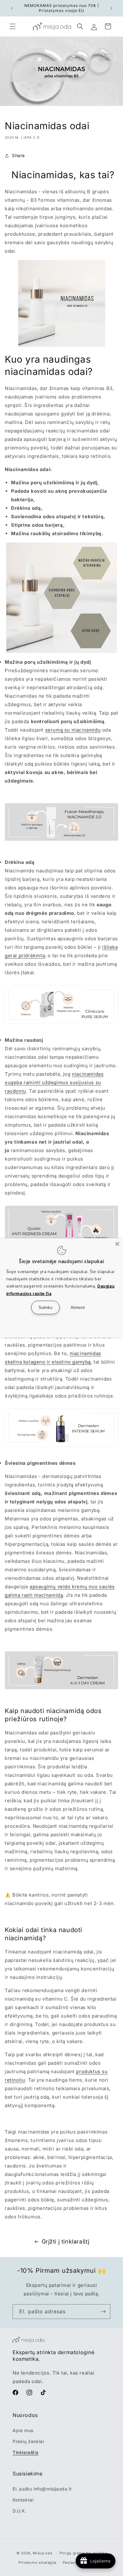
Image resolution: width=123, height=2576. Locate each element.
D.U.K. (20, 2511)
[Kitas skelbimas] (111, 8)
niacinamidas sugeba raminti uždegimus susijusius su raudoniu (54, 1082)
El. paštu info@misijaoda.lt (42, 2489)
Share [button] (18, 155)
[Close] (117, 1244)
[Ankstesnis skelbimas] (12, 8)
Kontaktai (23, 2500)
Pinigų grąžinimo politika (83, 2553)
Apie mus (23, 2430)
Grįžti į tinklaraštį (66, 2241)
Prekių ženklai (28, 2441)
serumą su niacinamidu (73, 730)
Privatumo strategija (38, 2562)
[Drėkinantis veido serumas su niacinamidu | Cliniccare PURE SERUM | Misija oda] (61, 1023)
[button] (13, 26)
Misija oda (42, 2553)
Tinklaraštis (25, 2452)
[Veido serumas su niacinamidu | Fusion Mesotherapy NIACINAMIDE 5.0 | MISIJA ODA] (61, 840)
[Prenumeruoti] (103, 2312)
